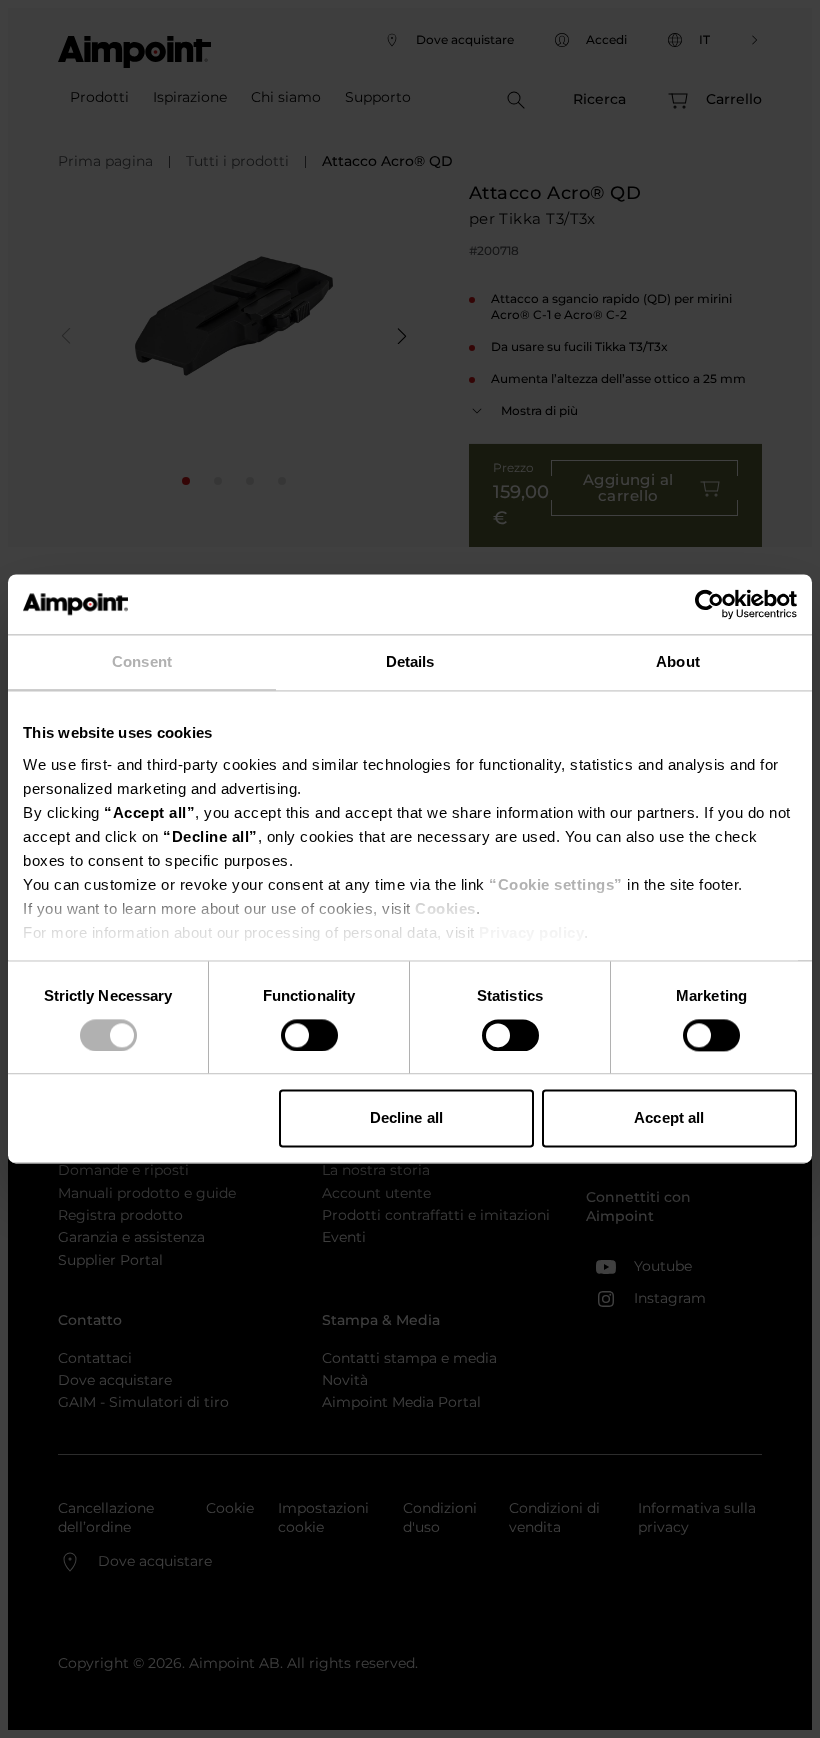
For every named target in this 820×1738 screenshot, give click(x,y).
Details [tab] (410, 661)
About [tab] (678, 661)
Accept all (669, 1118)
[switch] (309, 1035)
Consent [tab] (142, 661)
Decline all (406, 1118)
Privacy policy (531, 932)
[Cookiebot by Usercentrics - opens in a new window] (709, 604)
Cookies (445, 908)
